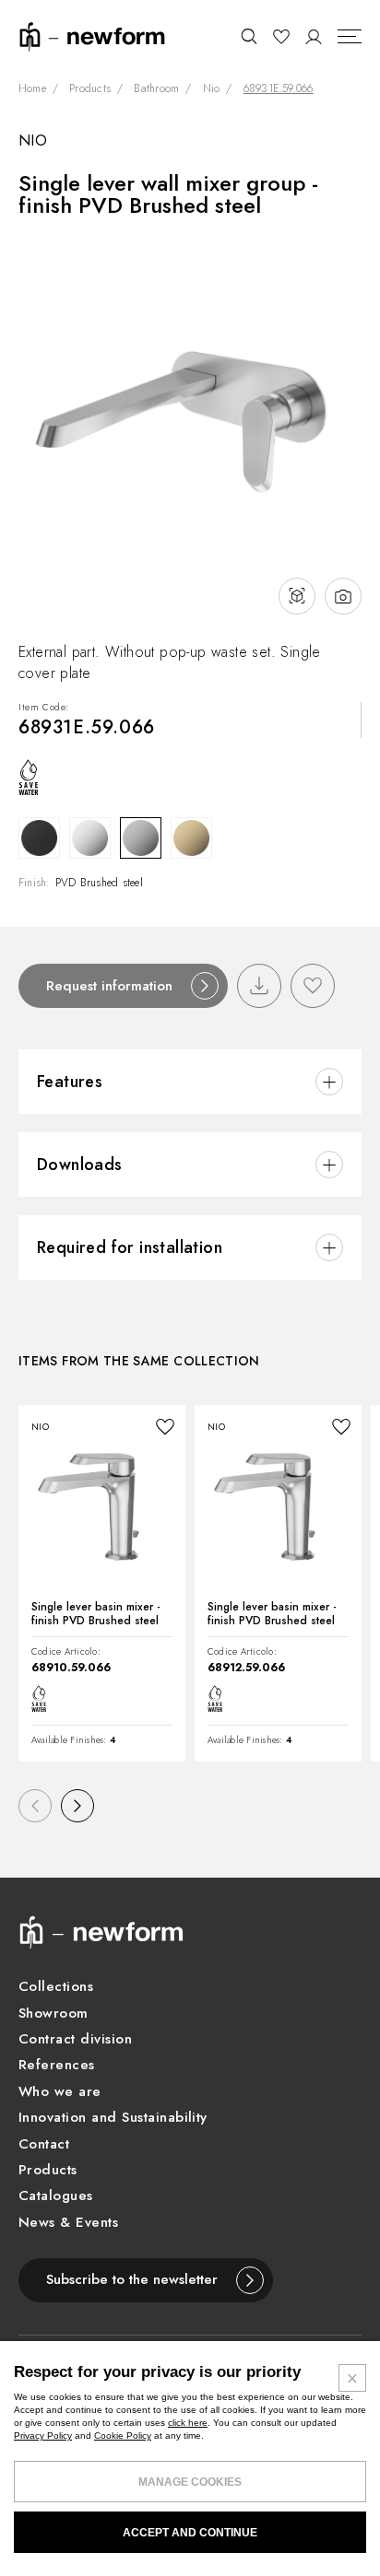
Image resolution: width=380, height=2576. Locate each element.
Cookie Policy (123, 2435)
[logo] (92, 35)
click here (188, 2423)
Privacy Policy (43, 2435)
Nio (212, 89)
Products (90, 89)
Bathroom (156, 89)
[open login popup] (314, 37)
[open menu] (350, 37)
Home (32, 89)
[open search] (249, 37)
